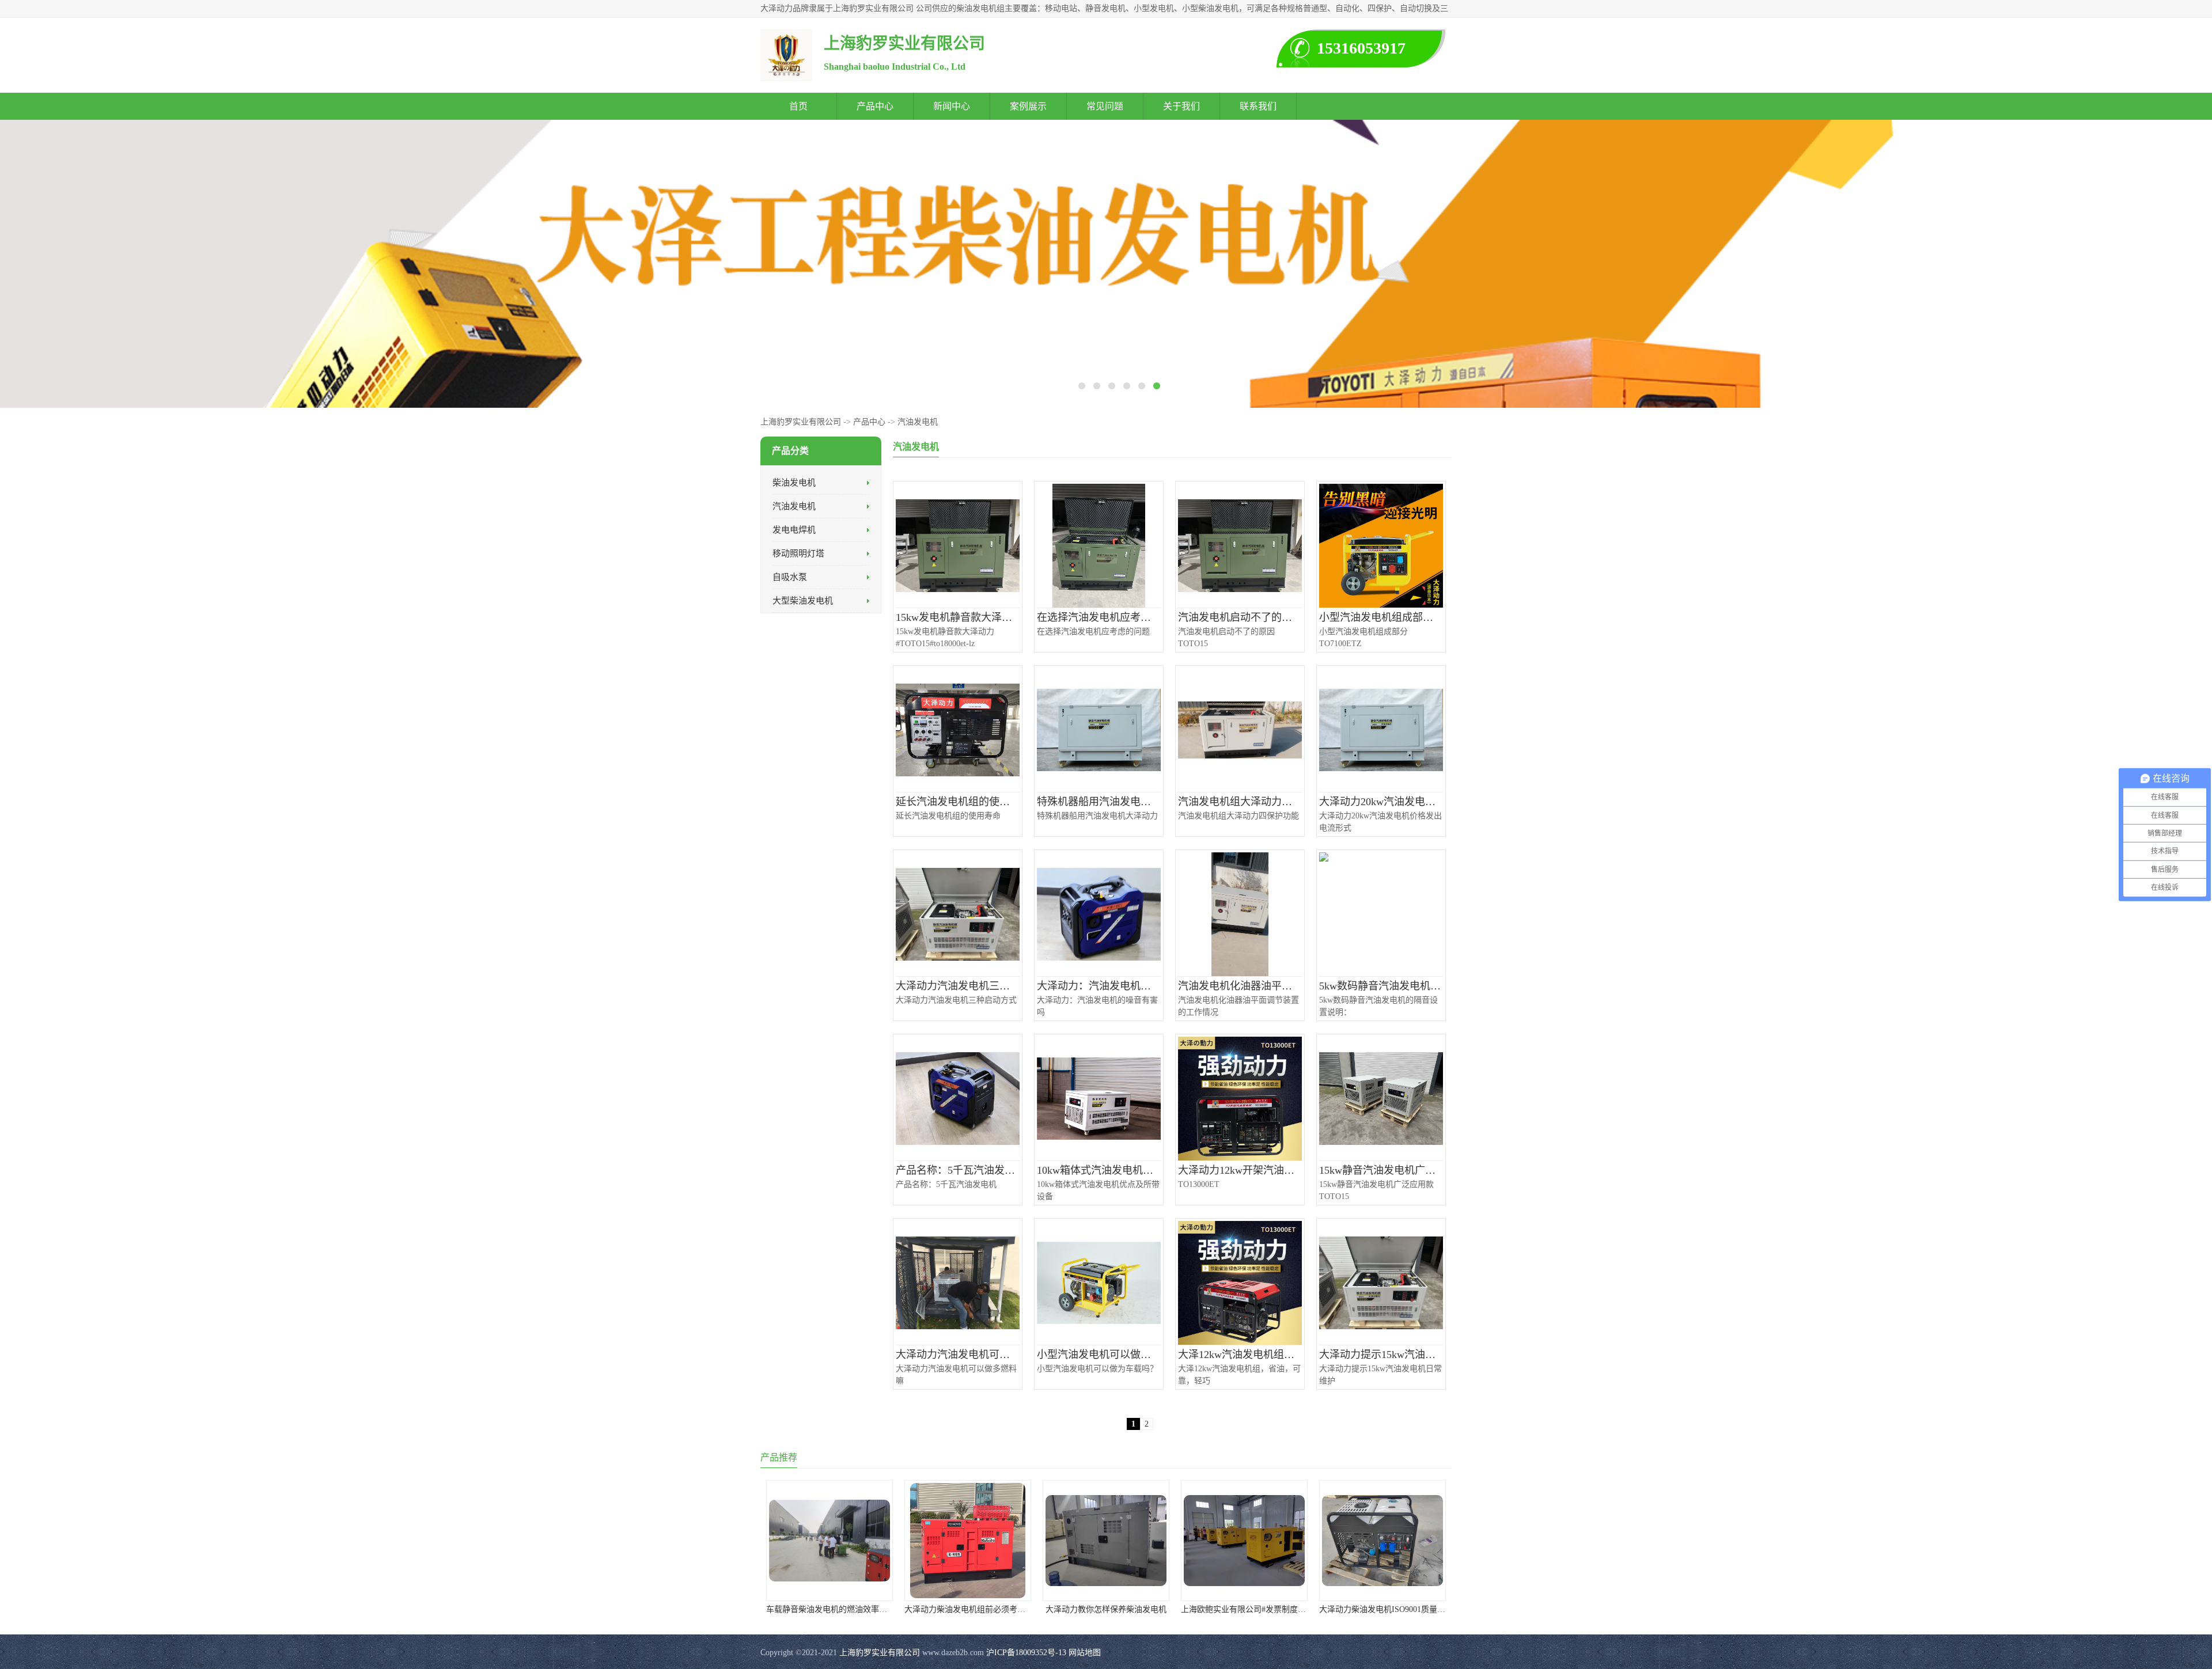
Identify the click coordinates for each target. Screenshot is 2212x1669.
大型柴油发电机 (803, 601)
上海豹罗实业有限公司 (801, 422)
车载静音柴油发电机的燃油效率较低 (831, 1609)
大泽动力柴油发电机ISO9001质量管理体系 (1394, 1609)
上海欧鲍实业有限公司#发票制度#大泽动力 (1257, 1609)
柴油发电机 (794, 483)
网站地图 (1085, 1653)
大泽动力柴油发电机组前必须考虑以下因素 (981, 1609)
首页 (798, 106)
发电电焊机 (794, 530)
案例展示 (1028, 106)
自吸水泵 (790, 577)
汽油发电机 (918, 422)
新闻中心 (952, 106)
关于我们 (1181, 106)
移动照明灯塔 (798, 553)
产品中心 (875, 106)
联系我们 (1258, 106)
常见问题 (1105, 106)
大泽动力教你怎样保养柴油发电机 (1106, 1609)
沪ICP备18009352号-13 (1026, 1653)
